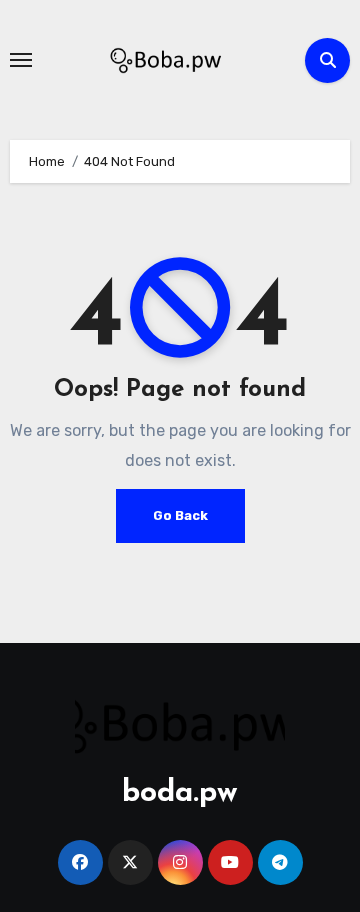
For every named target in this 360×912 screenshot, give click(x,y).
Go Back (180, 515)
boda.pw (180, 793)
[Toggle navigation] (21, 60)
